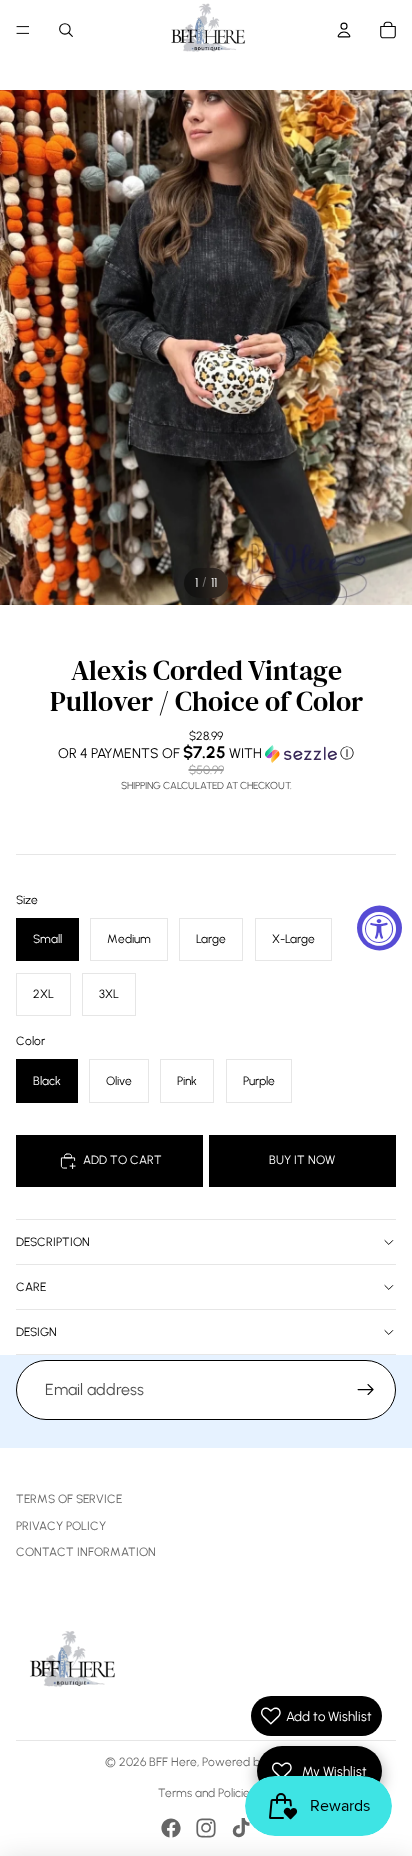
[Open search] (66, 30)
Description (53, 1242)
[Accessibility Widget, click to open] (379, 928)
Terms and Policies (206, 1793)
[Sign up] (366, 1390)
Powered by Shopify (255, 1762)
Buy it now (302, 1160)
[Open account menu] (344, 30)
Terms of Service (69, 1499)
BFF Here (173, 1762)
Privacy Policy (61, 1526)
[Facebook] (171, 1828)
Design (36, 1332)
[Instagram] (206, 1828)
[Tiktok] (241, 1828)
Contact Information (86, 1552)
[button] (206, 753)
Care (31, 1287)
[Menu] (23, 30)
